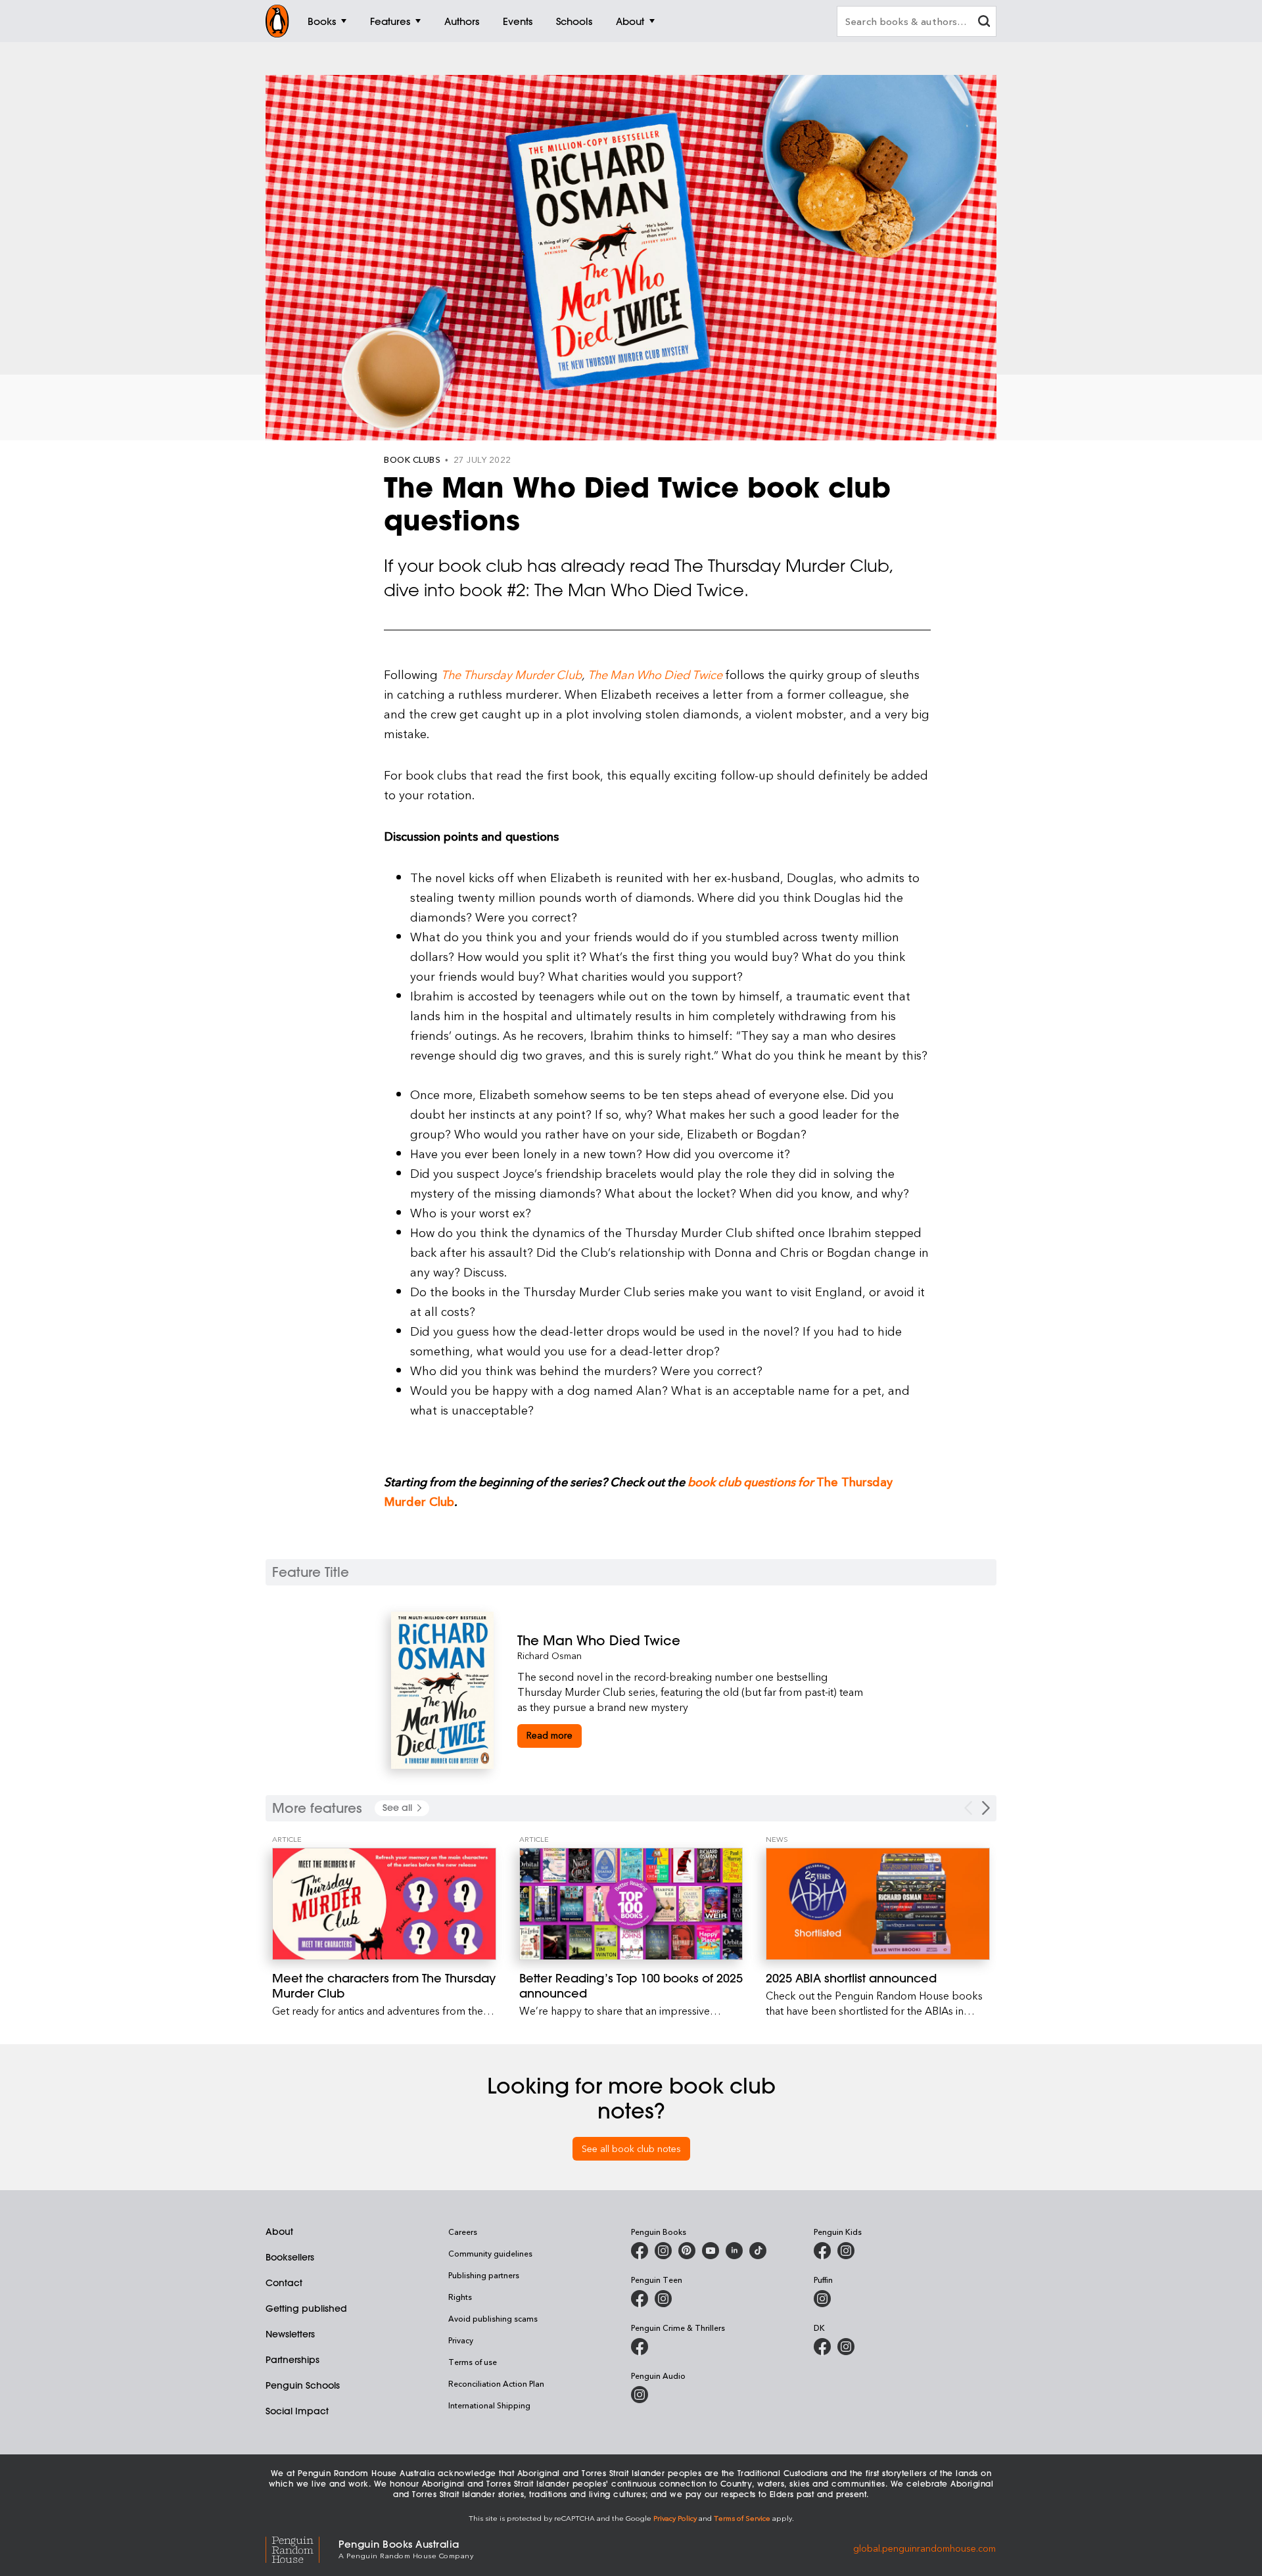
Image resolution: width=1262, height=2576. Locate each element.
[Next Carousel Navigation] (986, 1808)
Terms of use (473, 2362)
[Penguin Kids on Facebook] (822, 2251)
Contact (284, 2283)
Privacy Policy (675, 2518)
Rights (460, 2297)
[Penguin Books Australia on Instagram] (663, 2251)
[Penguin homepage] (277, 21)
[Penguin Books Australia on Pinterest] (687, 2251)
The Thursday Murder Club (511, 674)
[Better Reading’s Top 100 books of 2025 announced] (631, 1904)
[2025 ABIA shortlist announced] (878, 1904)
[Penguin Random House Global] (302, 2548)
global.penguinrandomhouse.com (924, 2548)
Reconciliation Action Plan (496, 2383)
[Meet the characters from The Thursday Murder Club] (384, 1904)
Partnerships (292, 2360)
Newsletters (290, 2334)
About (279, 2232)
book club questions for (751, 1481)
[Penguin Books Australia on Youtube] (711, 2251)
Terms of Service (742, 2518)
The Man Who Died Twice (655, 674)
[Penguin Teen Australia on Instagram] (663, 2299)
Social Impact (297, 2411)
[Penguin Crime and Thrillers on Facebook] (640, 2347)
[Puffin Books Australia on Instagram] (822, 2299)
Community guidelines (490, 2253)
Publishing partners (484, 2275)
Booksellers (290, 2257)
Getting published (306, 2308)
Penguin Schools (303, 2385)
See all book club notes (631, 2148)
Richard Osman (549, 1655)
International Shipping (489, 2405)
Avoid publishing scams (493, 2318)
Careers (463, 2232)
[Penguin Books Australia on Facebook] (640, 2251)
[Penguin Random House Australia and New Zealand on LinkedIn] (734, 2251)
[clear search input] (984, 23)
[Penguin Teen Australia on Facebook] (640, 2299)
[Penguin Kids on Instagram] (846, 2251)
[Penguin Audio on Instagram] (640, 2395)
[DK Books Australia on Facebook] (822, 2347)
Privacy (461, 2340)
